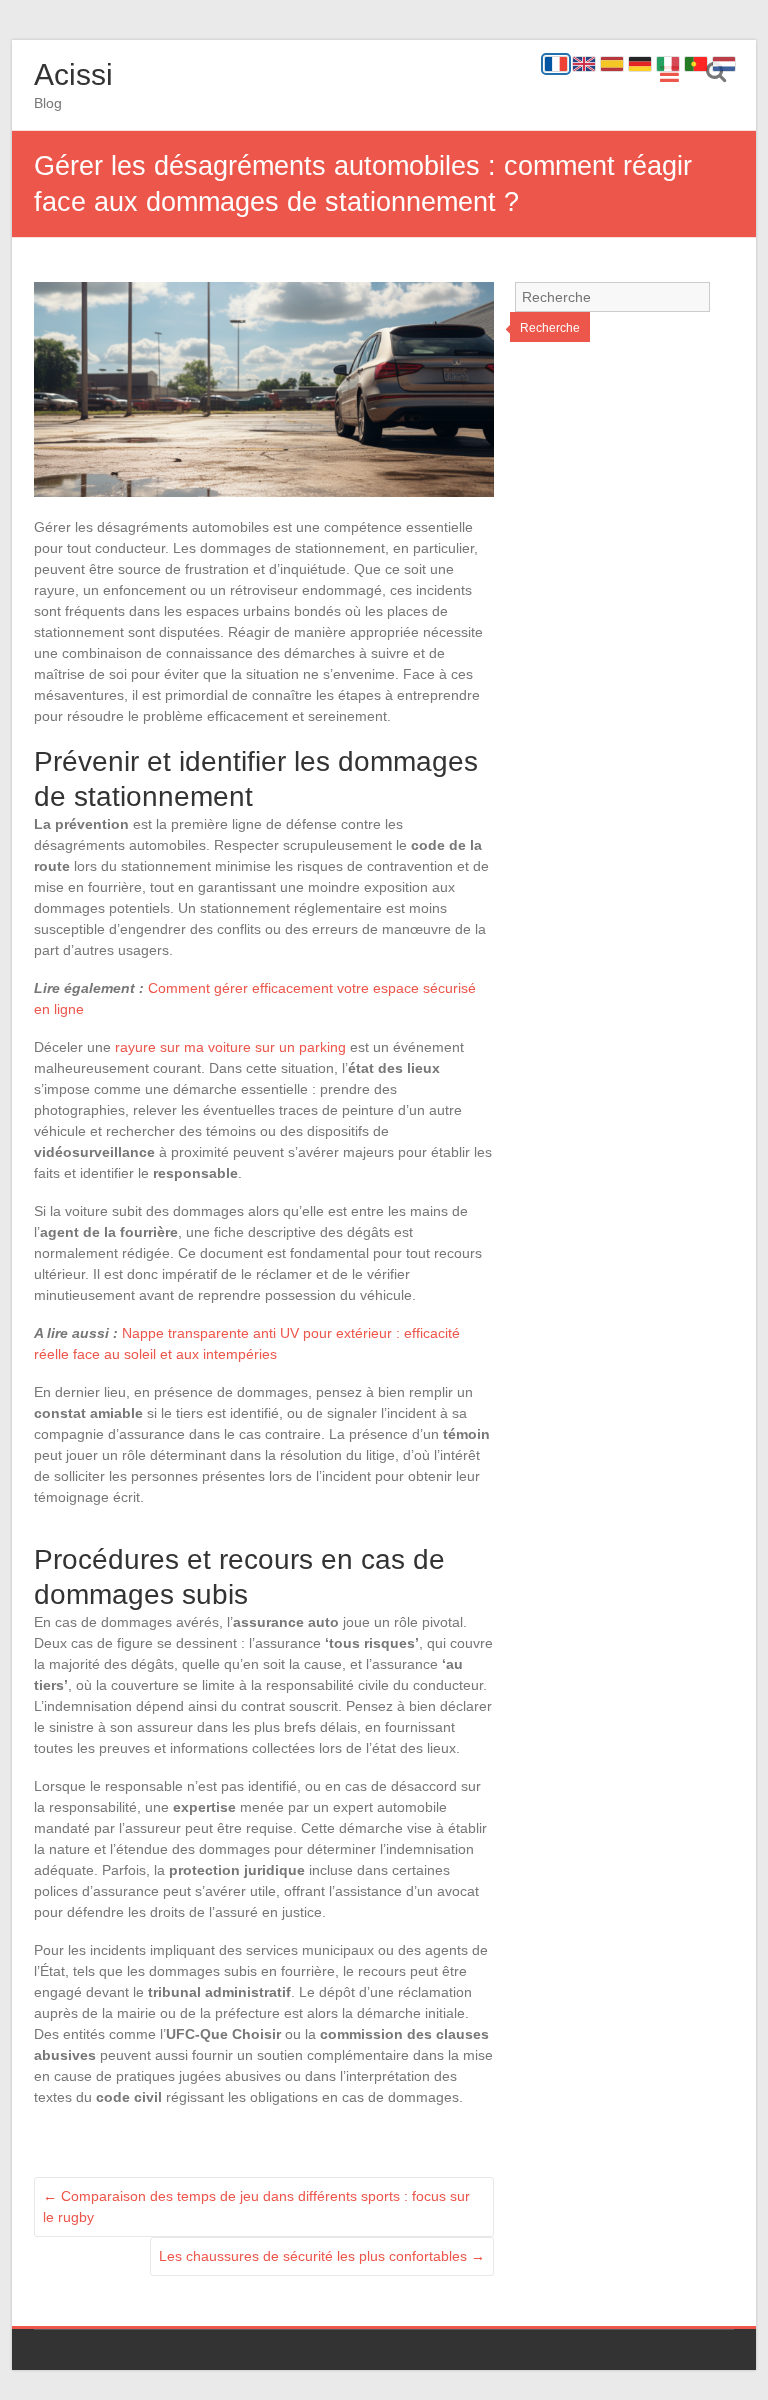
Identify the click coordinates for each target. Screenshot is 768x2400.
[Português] (696, 64)
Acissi (73, 74)
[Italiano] (668, 64)
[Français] (556, 64)
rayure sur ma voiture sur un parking (230, 1047)
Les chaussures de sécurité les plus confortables (322, 2256)
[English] (584, 64)
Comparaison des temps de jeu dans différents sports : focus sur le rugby (256, 2206)
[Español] (612, 64)
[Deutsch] (640, 64)
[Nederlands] (724, 64)
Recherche (550, 328)
